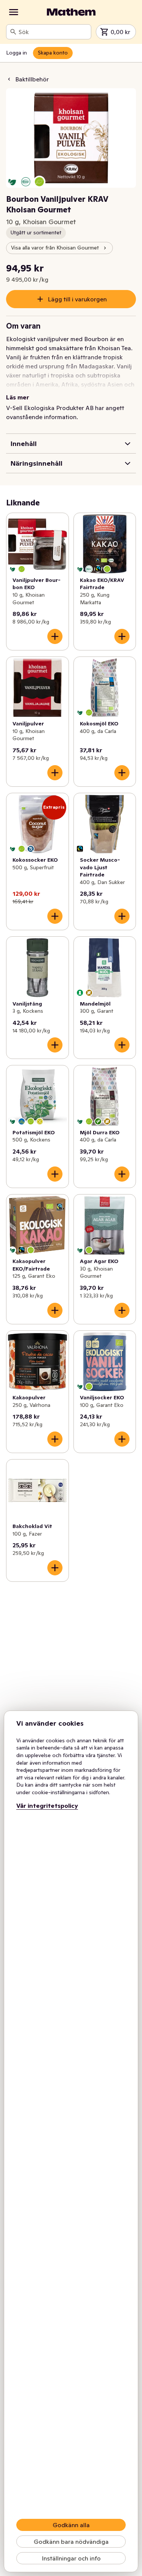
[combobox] (53, 32)
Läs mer (18, 397)
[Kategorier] (14, 12)
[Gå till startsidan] (71, 12)
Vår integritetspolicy (47, 1806)
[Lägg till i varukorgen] (55, 636)
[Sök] (13, 32)
